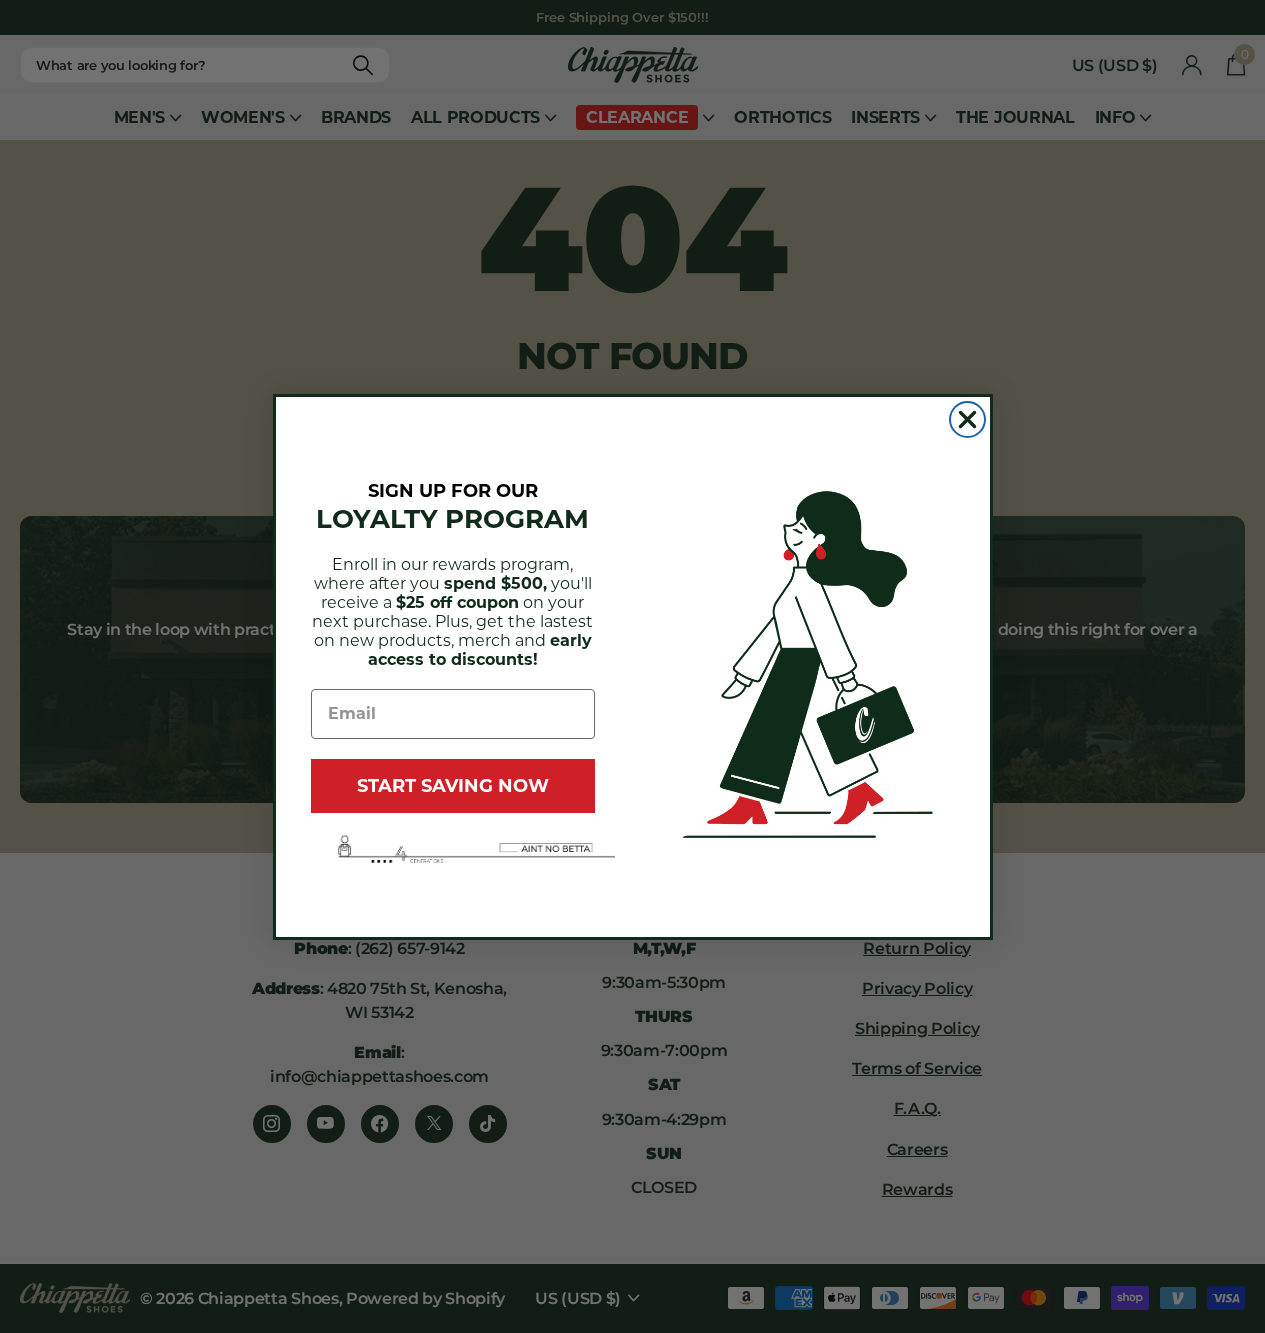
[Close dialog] (967, 419)
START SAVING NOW (453, 786)
